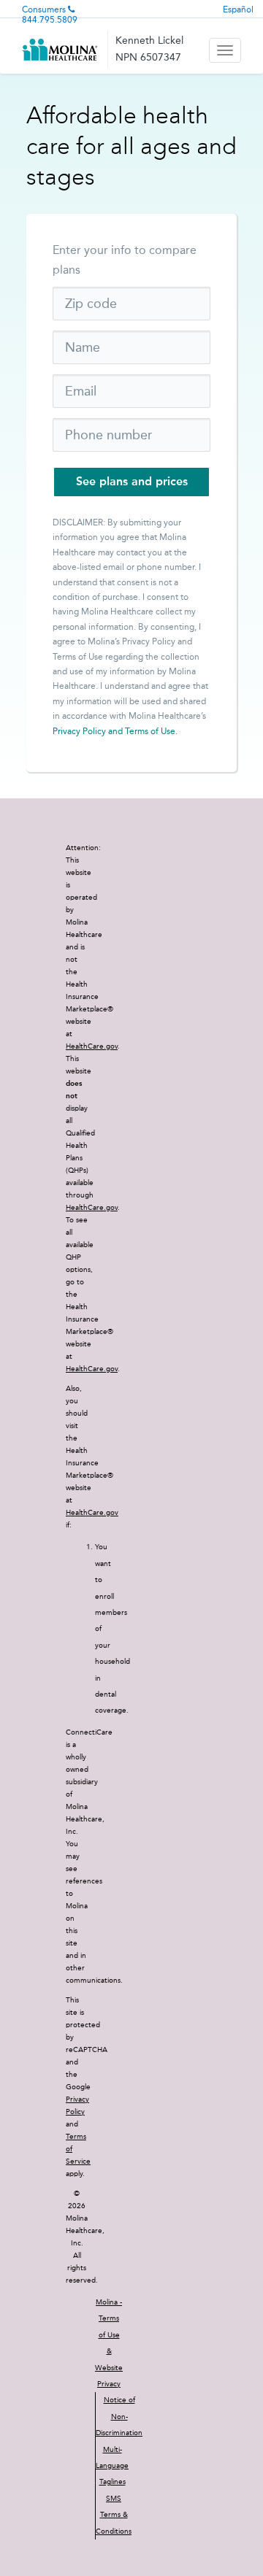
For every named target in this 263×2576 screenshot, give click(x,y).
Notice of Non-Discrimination (119, 2417)
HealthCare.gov (92, 1046)
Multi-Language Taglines (112, 2466)
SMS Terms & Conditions (114, 2515)
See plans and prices (132, 481)
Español (238, 9)
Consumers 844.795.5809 (50, 15)
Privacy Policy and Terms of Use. (115, 731)
